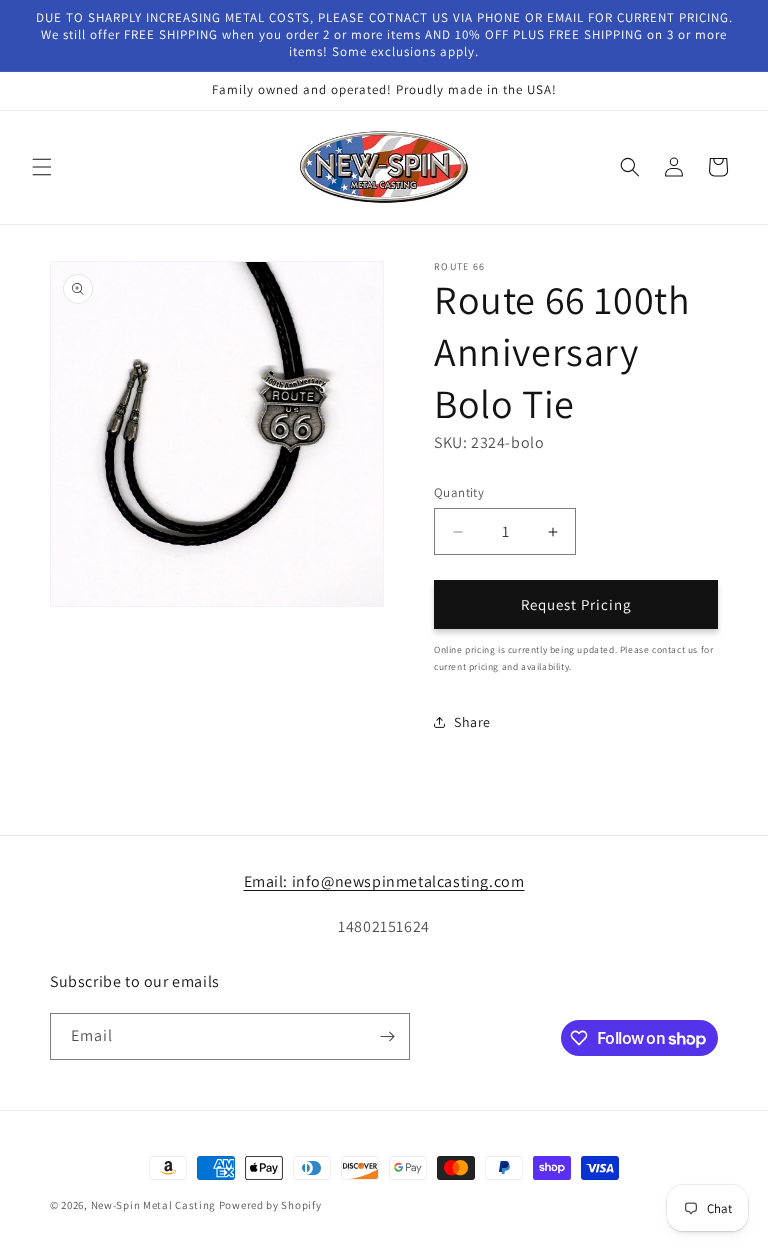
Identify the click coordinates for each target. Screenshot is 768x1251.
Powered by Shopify (270, 1205)
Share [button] (472, 722)
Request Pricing (576, 604)
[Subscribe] (387, 1036)
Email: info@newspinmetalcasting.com (384, 881)
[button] (42, 167)
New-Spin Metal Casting (153, 1205)
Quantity (459, 492)
